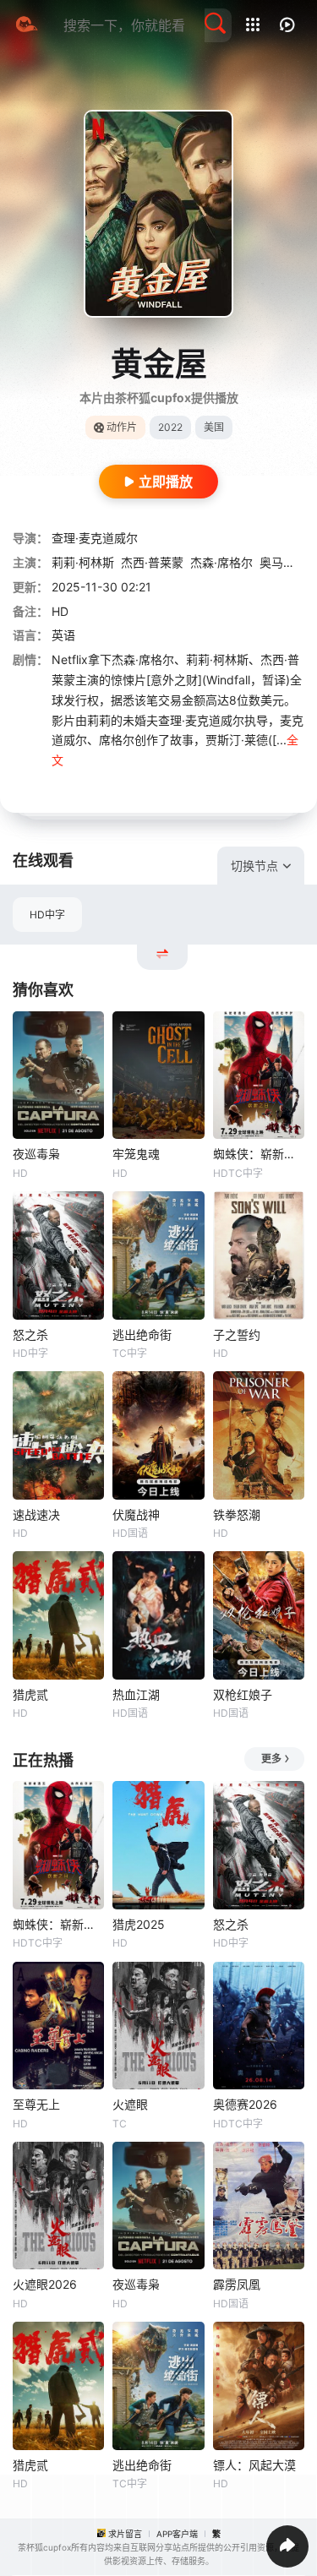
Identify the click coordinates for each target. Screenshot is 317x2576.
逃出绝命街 (142, 1334)
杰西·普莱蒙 (152, 562)
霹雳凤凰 (237, 2284)
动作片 (122, 427)
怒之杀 (30, 1334)
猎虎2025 (139, 1924)
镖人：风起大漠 (254, 2465)
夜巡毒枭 (36, 1154)
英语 (63, 635)
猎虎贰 (30, 1694)
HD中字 (47, 915)
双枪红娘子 (243, 1694)
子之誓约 (237, 1334)
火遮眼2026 (45, 2284)
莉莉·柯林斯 (83, 562)
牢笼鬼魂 (136, 1154)
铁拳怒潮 (237, 1514)
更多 (271, 1759)
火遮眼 (130, 2104)
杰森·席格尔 (221, 562)
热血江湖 (136, 1694)
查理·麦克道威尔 (95, 538)
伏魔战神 (136, 1514)
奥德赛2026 (245, 2104)
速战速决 (36, 1514)
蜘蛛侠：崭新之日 (259, 1154)
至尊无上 (36, 2104)
